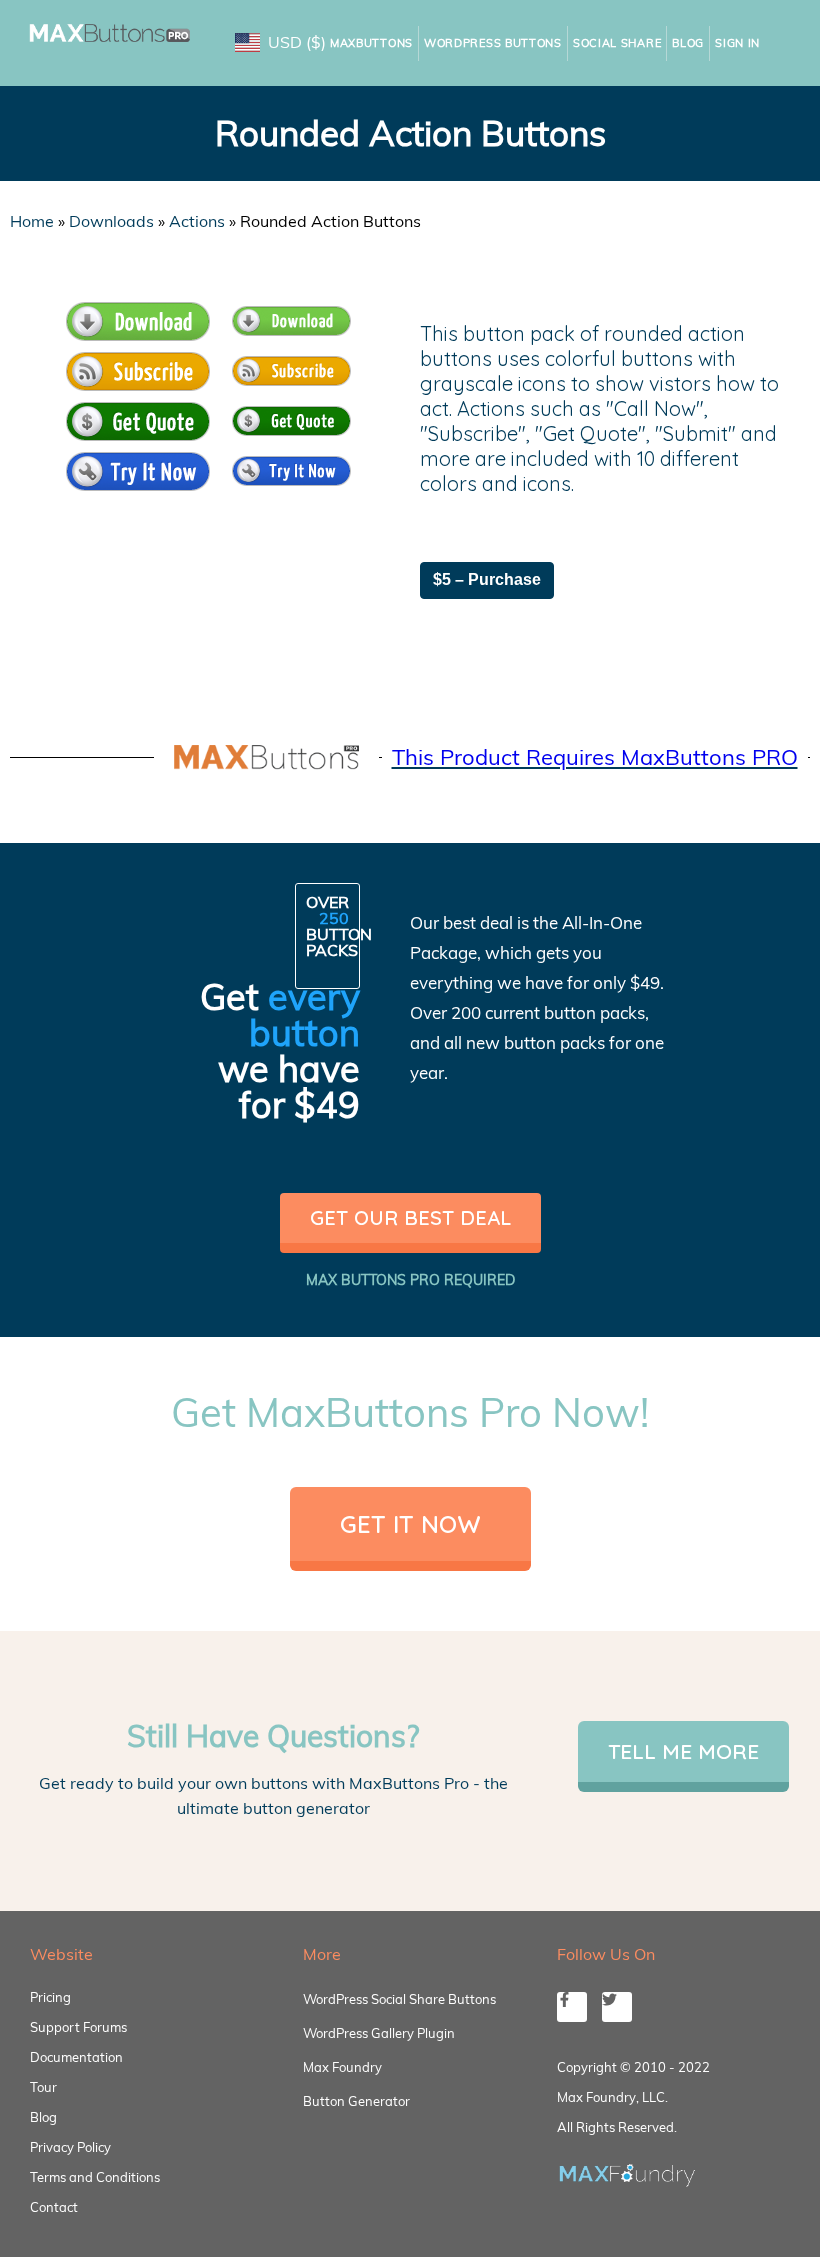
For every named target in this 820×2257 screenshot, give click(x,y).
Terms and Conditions (95, 2177)
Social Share (617, 43)
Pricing (50, 1997)
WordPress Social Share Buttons (399, 1999)
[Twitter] (617, 2007)
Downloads (111, 221)
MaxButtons (371, 43)
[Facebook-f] (572, 2007)
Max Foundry (342, 2067)
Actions (197, 221)
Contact (54, 2207)
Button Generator (356, 2101)
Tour (43, 2087)
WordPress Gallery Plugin (379, 2033)
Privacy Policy (70, 2147)
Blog (688, 43)
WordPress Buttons (493, 43)
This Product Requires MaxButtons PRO (595, 757)
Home (32, 221)
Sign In (737, 43)
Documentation (76, 2057)
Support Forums (78, 2027)
